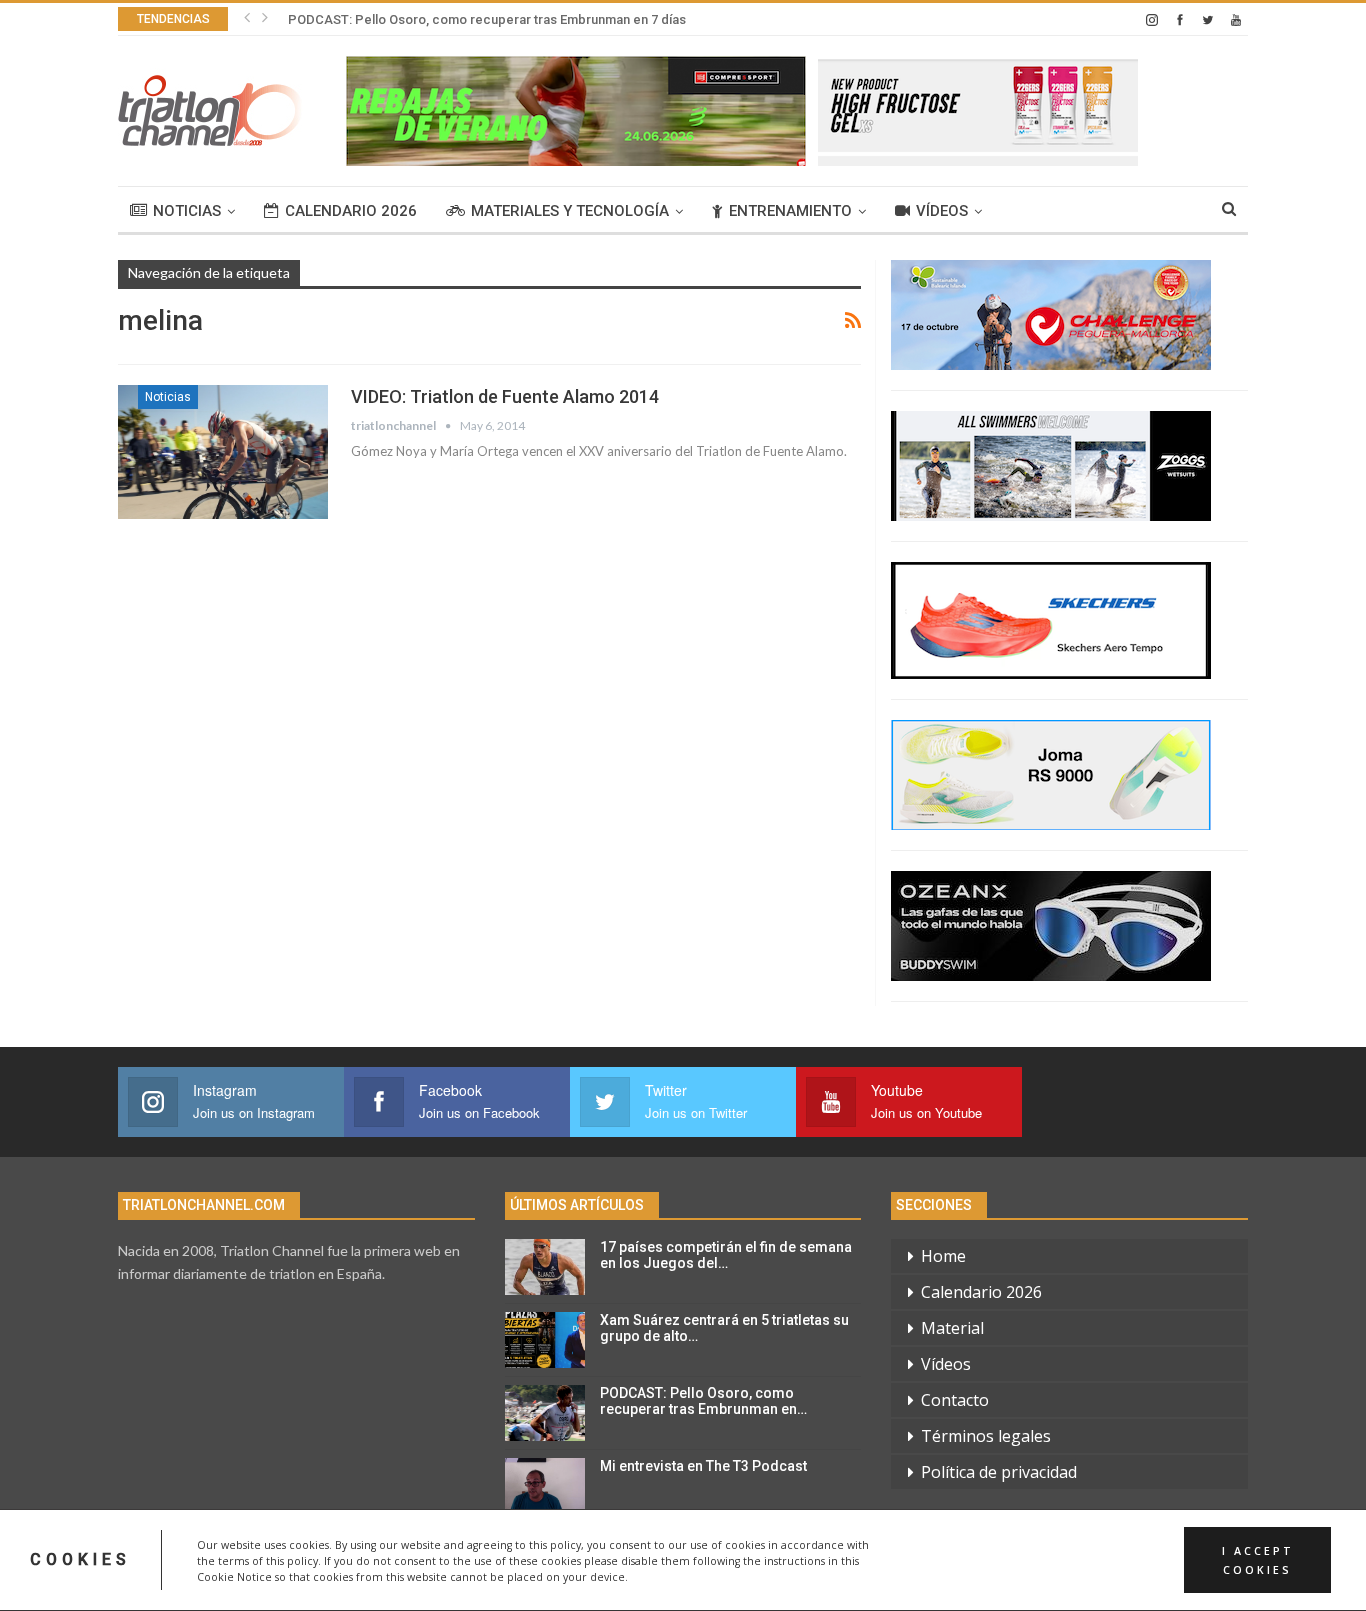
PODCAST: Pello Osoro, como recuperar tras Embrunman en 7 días (487, 19)
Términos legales (986, 1436)
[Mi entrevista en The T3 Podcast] (545, 1486)
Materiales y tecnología (570, 211)
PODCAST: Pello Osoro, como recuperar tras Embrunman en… (703, 1401)
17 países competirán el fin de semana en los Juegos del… (726, 1255)
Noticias (187, 211)
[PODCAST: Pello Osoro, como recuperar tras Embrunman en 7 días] (545, 1413)
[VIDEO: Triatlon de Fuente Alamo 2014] (223, 452)
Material (952, 1328)
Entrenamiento (790, 211)
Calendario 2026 (351, 211)
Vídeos (942, 211)
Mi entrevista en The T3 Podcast (703, 1466)
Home (943, 1256)
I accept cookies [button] (1258, 1560)
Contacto (955, 1400)
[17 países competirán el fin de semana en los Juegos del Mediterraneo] (545, 1267)
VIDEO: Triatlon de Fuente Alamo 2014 (505, 396)
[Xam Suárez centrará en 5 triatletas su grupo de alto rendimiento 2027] (545, 1340)
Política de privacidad (999, 1472)
